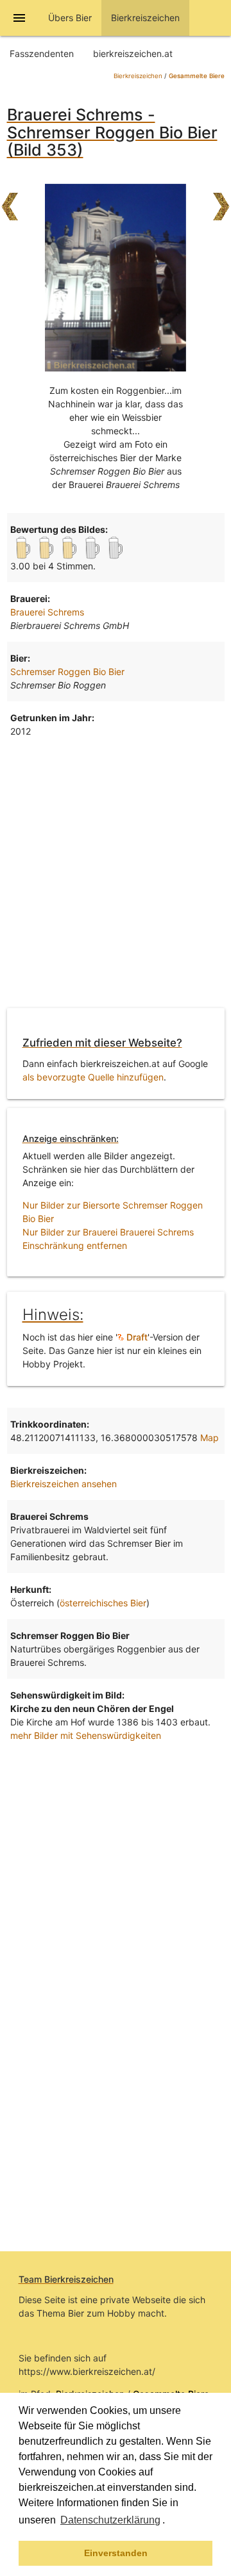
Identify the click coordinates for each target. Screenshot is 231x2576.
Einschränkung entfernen (75, 1245)
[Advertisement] (116, 876)
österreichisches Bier (103, 1603)
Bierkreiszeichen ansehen (64, 1484)
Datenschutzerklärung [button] (110, 2520)
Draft (136, 1337)
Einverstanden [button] (116, 2553)
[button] (169, 2522)
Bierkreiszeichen (138, 76)
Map (210, 1438)
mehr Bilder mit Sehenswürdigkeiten (86, 1735)
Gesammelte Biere (197, 76)
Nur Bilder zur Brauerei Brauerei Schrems (108, 1232)
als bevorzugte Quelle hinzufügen (93, 1077)
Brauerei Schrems (47, 612)
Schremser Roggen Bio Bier (67, 672)
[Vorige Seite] (10, 200)
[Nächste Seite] (221, 200)
